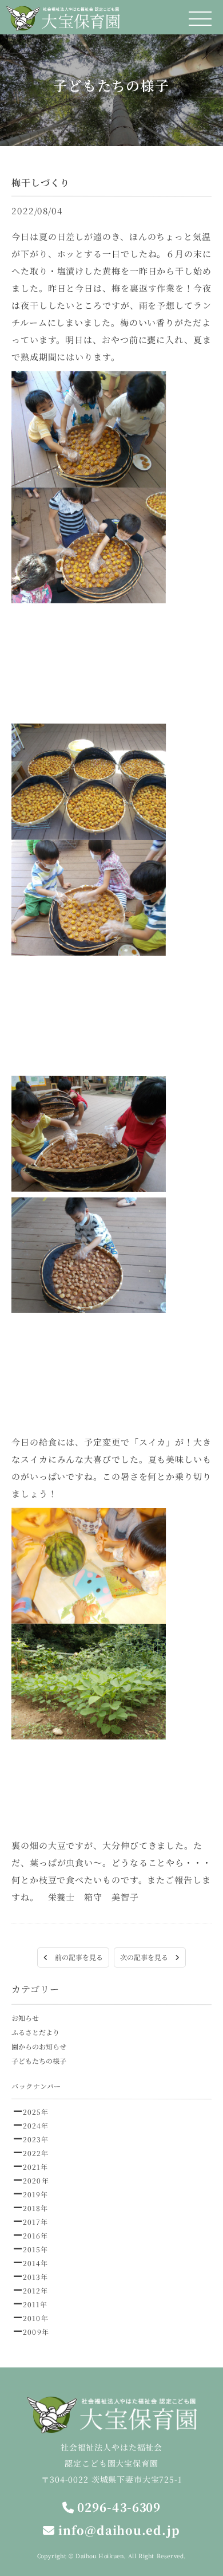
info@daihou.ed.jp (117, 2530)
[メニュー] (200, 19)
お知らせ (25, 2018)
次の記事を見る (148, 1957)
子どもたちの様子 (39, 2061)
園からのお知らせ (39, 2046)
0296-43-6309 (118, 2507)
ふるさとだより (35, 2032)
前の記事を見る (75, 1957)
